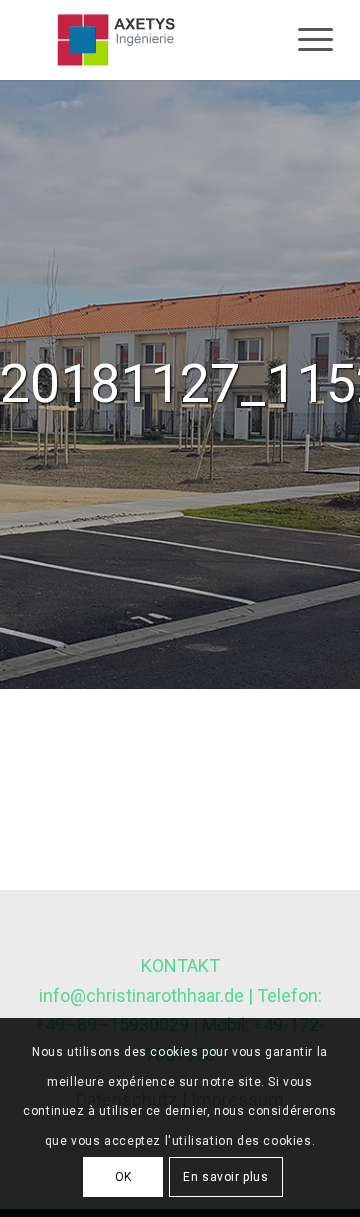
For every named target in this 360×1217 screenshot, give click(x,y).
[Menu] (305, 40)
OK (123, 1177)
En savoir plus (225, 1177)
